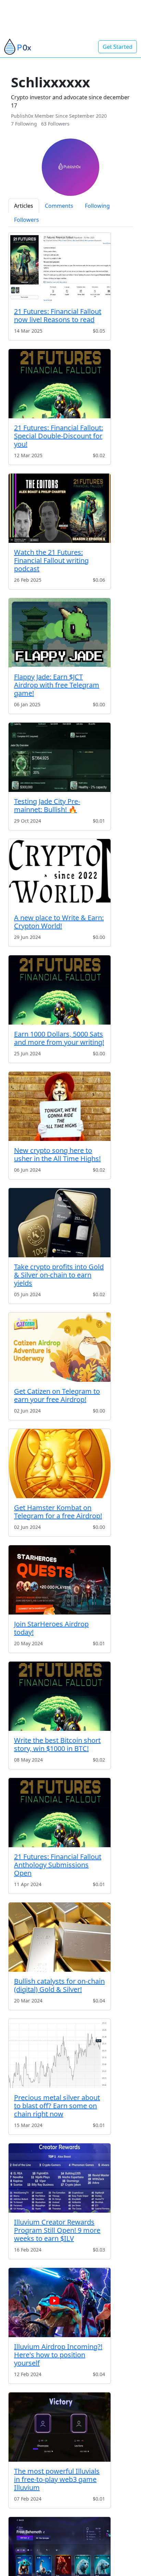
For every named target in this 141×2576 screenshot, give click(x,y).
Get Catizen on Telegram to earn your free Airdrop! (57, 1395)
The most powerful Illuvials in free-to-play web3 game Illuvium (57, 2479)
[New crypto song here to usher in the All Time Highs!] (60, 1106)
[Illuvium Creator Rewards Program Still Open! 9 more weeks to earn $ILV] (60, 2178)
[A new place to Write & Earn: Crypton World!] (60, 874)
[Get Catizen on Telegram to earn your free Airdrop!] (60, 1347)
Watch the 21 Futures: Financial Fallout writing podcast (51, 560)
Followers (27, 220)
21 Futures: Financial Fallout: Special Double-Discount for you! (59, 436)
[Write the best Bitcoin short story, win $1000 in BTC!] (60, 1696)
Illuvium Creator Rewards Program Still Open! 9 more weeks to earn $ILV (57, 2230)
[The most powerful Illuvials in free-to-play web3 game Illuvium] (60, 2427)
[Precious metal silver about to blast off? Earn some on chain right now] (60, 2053)
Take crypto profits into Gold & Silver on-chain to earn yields (59, 1275)
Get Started (118, 47)
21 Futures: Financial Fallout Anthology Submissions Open (58, 1865)
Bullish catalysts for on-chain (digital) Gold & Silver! (59, 1985)
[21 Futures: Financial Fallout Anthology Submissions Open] (60, 1813)
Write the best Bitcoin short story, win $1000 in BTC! (57, 1744)
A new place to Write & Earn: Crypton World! (59, 922)
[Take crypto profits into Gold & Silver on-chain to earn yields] (60, 1223)
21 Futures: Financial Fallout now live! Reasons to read (58, 315)
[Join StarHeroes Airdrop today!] (60, 1580)
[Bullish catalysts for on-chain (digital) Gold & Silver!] (60, 1937)
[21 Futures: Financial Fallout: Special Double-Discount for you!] (60, 384)
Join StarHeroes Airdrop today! (51, 1628)
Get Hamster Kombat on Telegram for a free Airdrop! (58, 1512)
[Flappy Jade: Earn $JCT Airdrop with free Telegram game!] (60, 633)
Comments (59, 206)
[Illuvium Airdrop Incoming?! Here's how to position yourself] (60, 2303)
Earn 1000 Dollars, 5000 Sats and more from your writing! (59, 1038)
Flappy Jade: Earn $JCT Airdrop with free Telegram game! (57, 685)
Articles (24, 206)
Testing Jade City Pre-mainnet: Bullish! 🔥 (47, 805)
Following (97, 206)
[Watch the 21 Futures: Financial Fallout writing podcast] (60, 508)
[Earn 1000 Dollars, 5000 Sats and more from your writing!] (60, 990)
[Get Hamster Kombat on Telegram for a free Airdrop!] (60, 1464)
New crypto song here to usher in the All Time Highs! (57, 1154)
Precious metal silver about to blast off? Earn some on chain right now (57, 2106)
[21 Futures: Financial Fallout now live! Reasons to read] (60, 267)
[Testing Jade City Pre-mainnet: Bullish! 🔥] (60, 757)
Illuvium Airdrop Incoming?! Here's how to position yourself (58, 2355)
